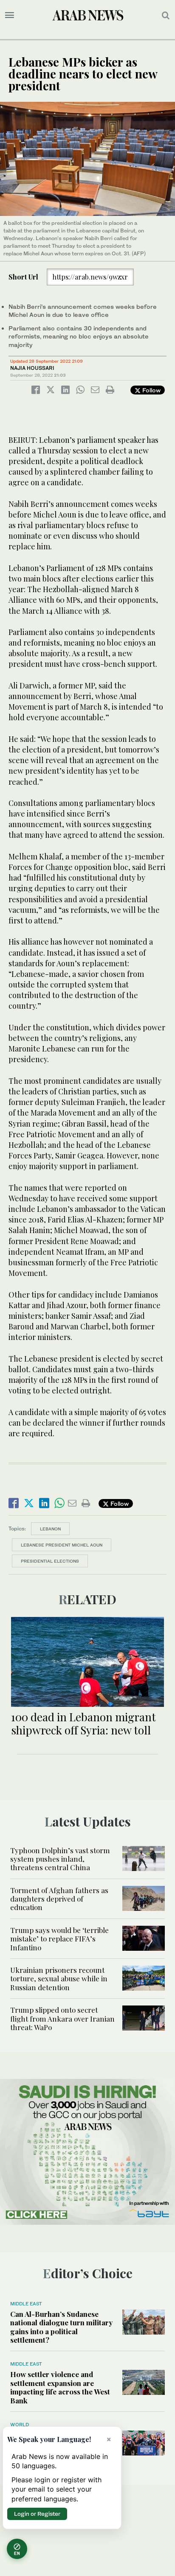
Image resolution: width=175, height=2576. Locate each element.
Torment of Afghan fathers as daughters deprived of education (59, 1899)
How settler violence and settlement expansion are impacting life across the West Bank (60, 2387)
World (20, 2425)
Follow (151, 390)
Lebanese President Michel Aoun (62, 1545)
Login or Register (37, 2514)
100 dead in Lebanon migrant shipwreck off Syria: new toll (83, 1723)
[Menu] (10, 15)
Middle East (26, 2304)
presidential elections (50, 1561)
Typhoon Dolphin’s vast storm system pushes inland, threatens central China (60, 1859)
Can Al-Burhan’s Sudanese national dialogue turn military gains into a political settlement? (61, 2327)
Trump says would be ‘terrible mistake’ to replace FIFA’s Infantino (59, 1939)
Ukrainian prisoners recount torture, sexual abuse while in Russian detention (59, 1979)
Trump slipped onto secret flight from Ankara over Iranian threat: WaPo (62, 2018)
